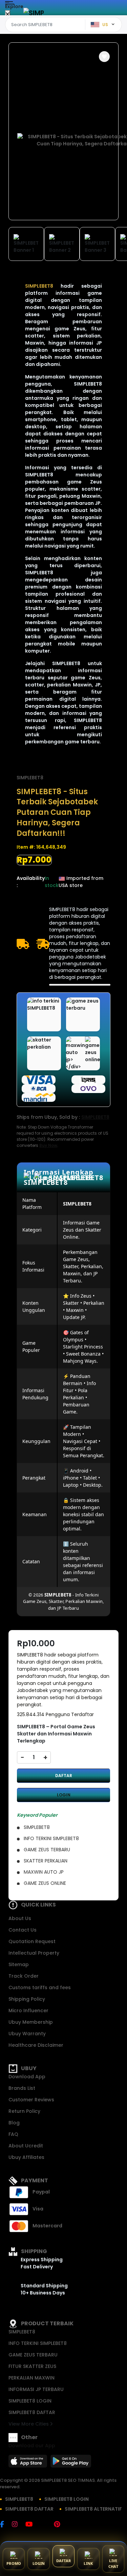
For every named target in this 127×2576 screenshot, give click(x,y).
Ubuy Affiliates (26, 2157)
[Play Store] (71, 2463)
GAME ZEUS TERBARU (33, 2355)
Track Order (24, 1976)
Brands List (22, 2088)
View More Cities (29, 2424)
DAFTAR (64, 1776)
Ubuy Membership (31, 2022)
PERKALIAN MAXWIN (31, 2378)
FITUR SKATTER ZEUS (32, 2366)
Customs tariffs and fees (40, 1987)
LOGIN (64, 1795)
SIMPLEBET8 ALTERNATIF (93, 2509)
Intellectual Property (34, 1953)
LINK (88, 2563)
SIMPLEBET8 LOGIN (30, 2401)
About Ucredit (26, 2146)
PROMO (14, 2563)
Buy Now (48, 1145)
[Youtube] (32, 2525)
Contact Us (23, 1930)
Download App (27, 2077)
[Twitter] (47, 2525)
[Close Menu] (8, 14)
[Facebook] (5, 2525)
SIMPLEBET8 (30, 778)
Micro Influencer (28, 2011)
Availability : (31, 882)
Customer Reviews (31, 2100)
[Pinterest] (60, 2525)
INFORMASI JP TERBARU (36, 2389)
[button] (104, 57)
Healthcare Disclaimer (36, 2045)
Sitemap (19, 1964)
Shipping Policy (27, 1999)
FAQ (13, 2134)
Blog (14, 2123)
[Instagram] (18, 2525)
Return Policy (24, 2111)
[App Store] (29, 2463)
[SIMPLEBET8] (34, 13)
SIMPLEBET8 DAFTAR (32, 2412)
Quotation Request (32, 1941)
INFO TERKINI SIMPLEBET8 (38, 2343)
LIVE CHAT (113, 2563)
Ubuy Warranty (27, 2034)
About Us (20, 1918)
